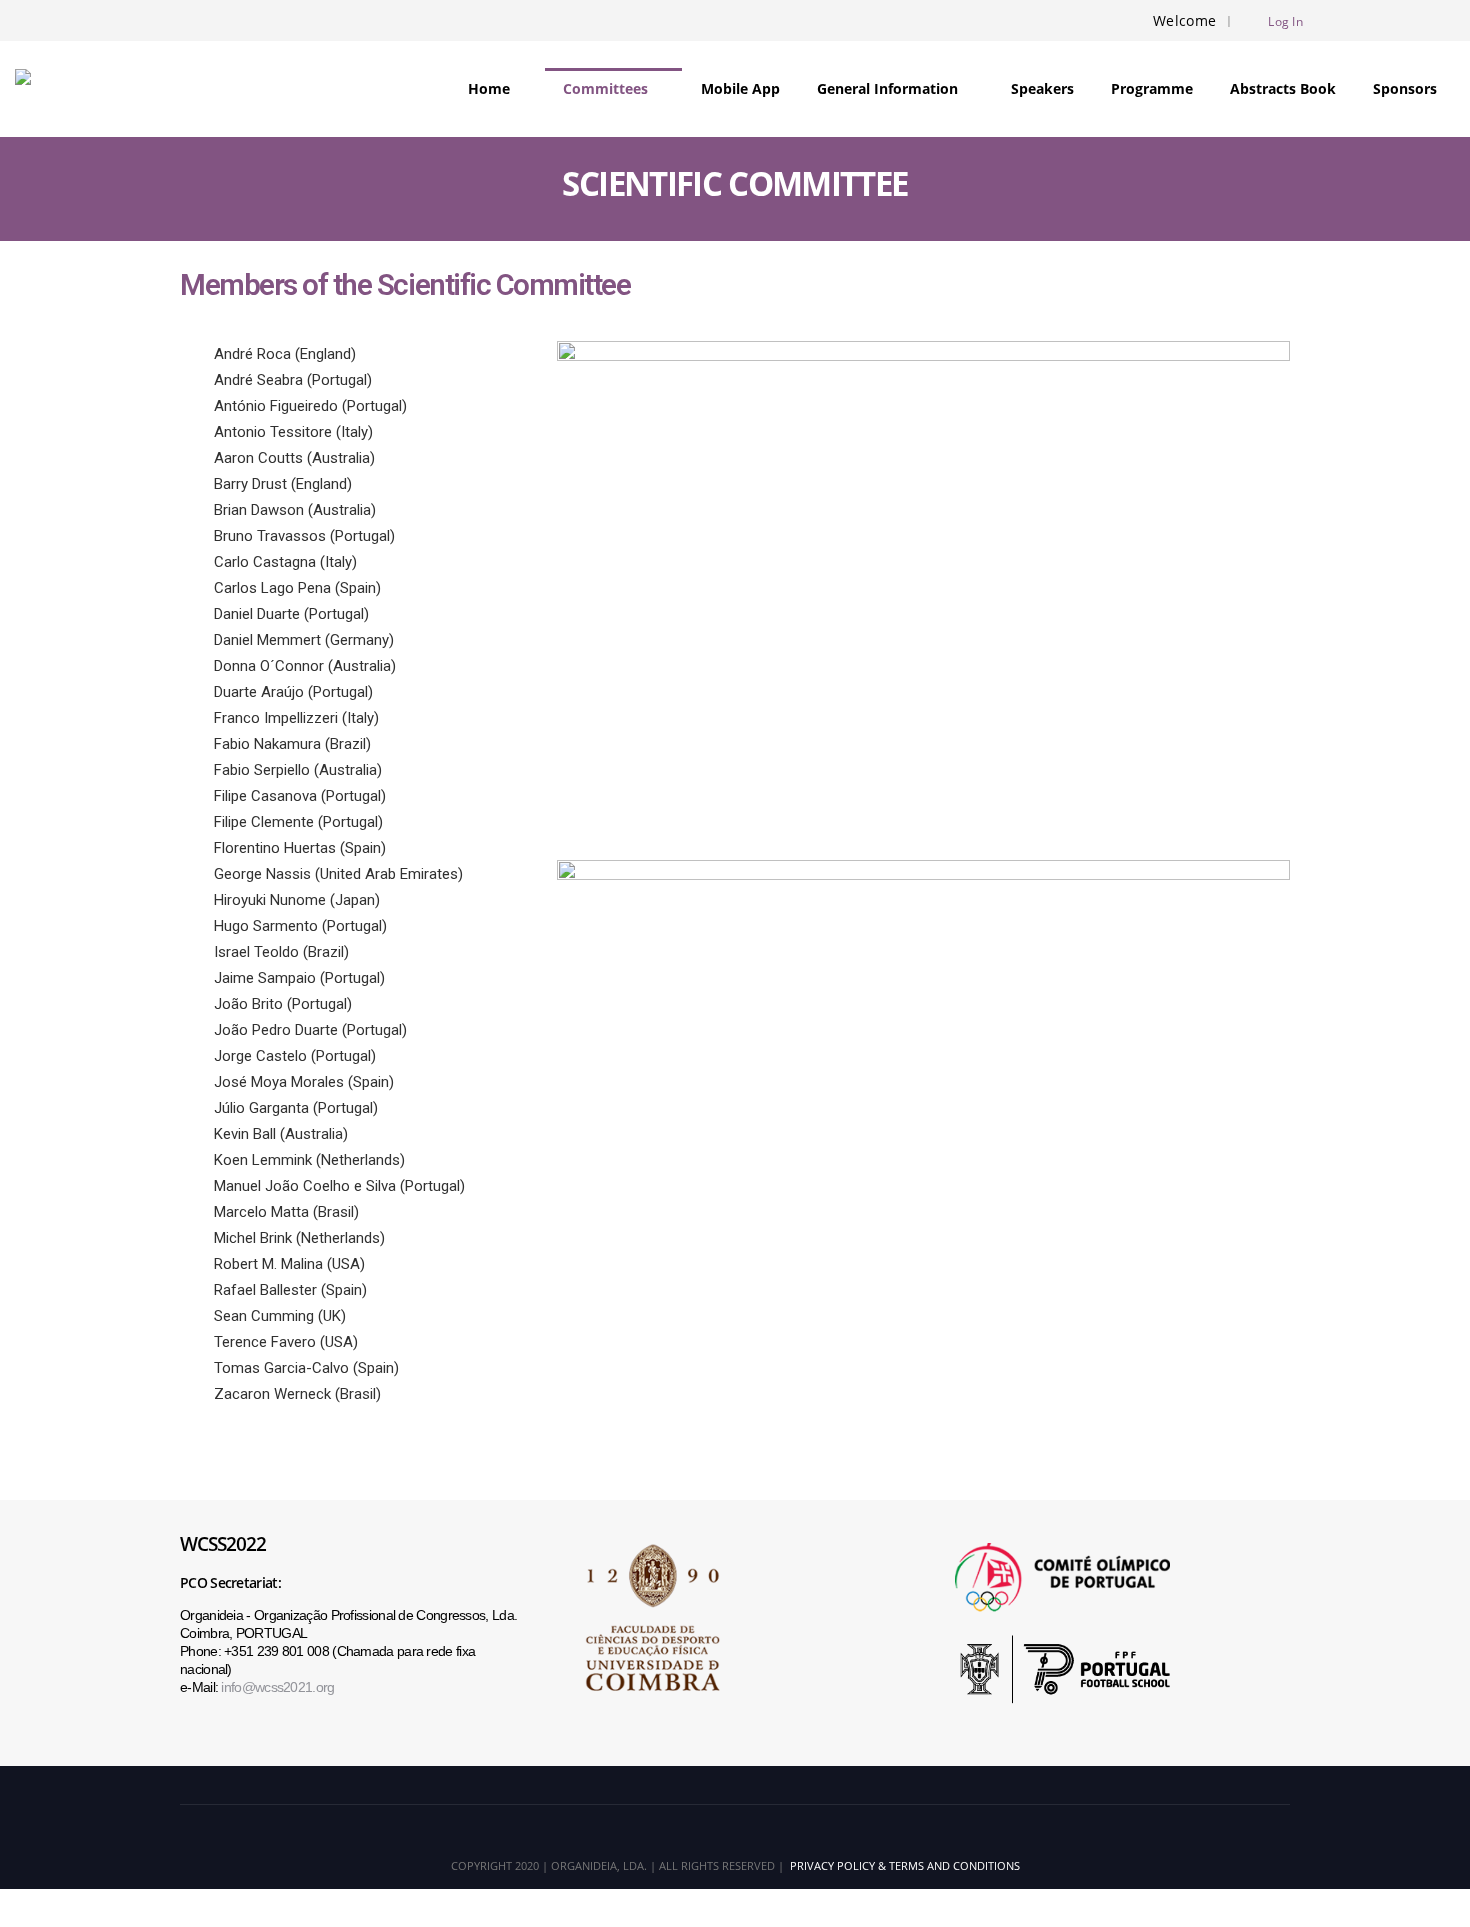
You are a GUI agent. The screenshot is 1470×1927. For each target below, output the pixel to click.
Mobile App (740, 88)
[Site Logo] (66, 89)
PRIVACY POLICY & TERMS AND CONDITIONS (902, 1865)
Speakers (1042, 88)
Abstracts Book (1283, 88)
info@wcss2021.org (277, 1687)
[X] (1374, 21)
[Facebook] (1341, 21)
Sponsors (1405, 88)
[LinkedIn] (1440, 21)
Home (489, 88)
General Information (887, 88)
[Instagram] (1407, 21)
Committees (605, 88)
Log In (1285, 21)
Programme (1152, 88)
